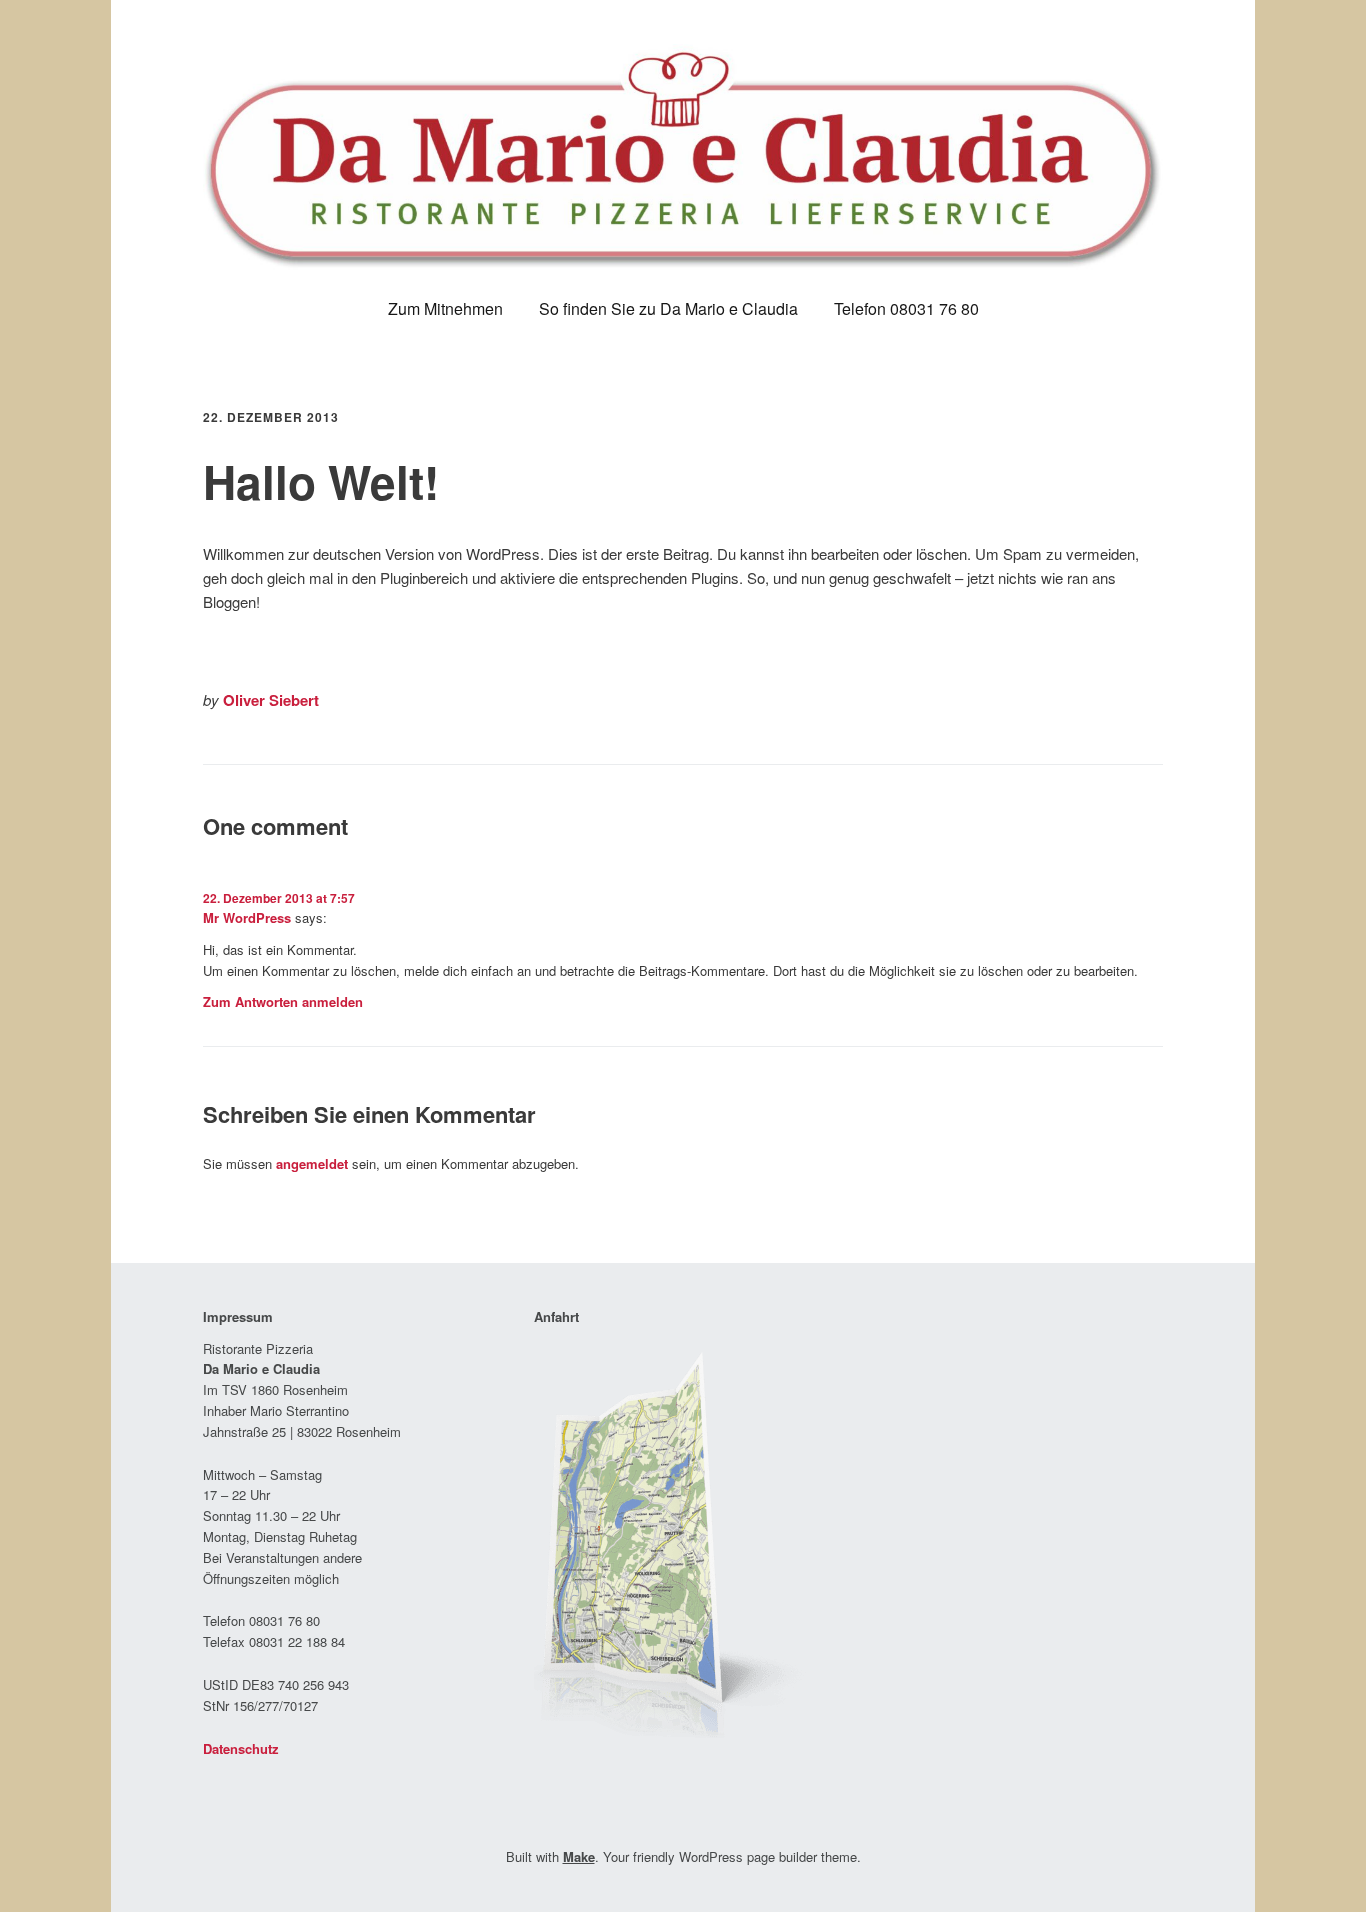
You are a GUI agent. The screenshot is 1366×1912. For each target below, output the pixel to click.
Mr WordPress (247, 917)
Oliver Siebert (271, 700)
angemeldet (312, 1163)
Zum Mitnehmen (445, 308)
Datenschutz (241, 1748)
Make (579, 1856)
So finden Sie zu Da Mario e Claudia (668, 308)
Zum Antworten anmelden (283, 1001)
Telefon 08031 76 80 (906, 308)
